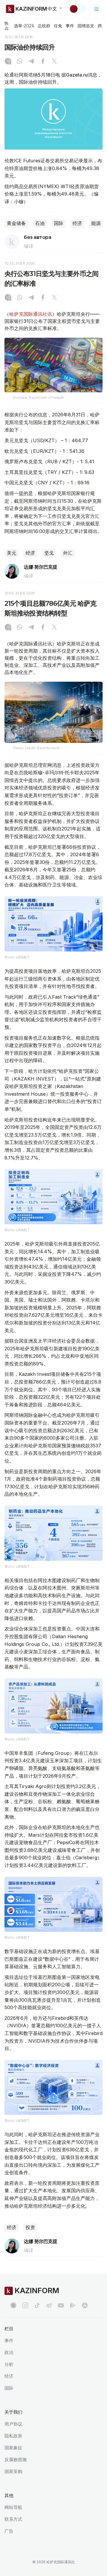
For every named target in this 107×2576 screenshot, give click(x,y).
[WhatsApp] (20, 62)
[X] (54, 62)
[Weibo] (49, 2305)
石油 (40, 223)
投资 (30, 2227)
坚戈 (49, 553)
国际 (59, 223)
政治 (9, 2352)
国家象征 (13, 2448)
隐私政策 (13, 2436)
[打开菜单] (97, 9)
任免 (58, 26)
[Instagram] (8, 62)
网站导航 (13, 2507)
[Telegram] (31, 62)
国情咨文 (86, 26)
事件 (70, 26)
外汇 (68, 553)
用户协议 (13, 2424)
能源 (96, 223)
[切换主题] (78, 9)
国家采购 (13, 2471)
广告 (9, 2531)
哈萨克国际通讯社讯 (31, 314)
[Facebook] (43, 62)
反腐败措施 (16, 2460)
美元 (12, 553)
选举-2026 (24, 26)
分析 (9, 2364)
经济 (77, 223)
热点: (7, 26)
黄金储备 (16, 223)
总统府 (44, 26)
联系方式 (13, 2519)
